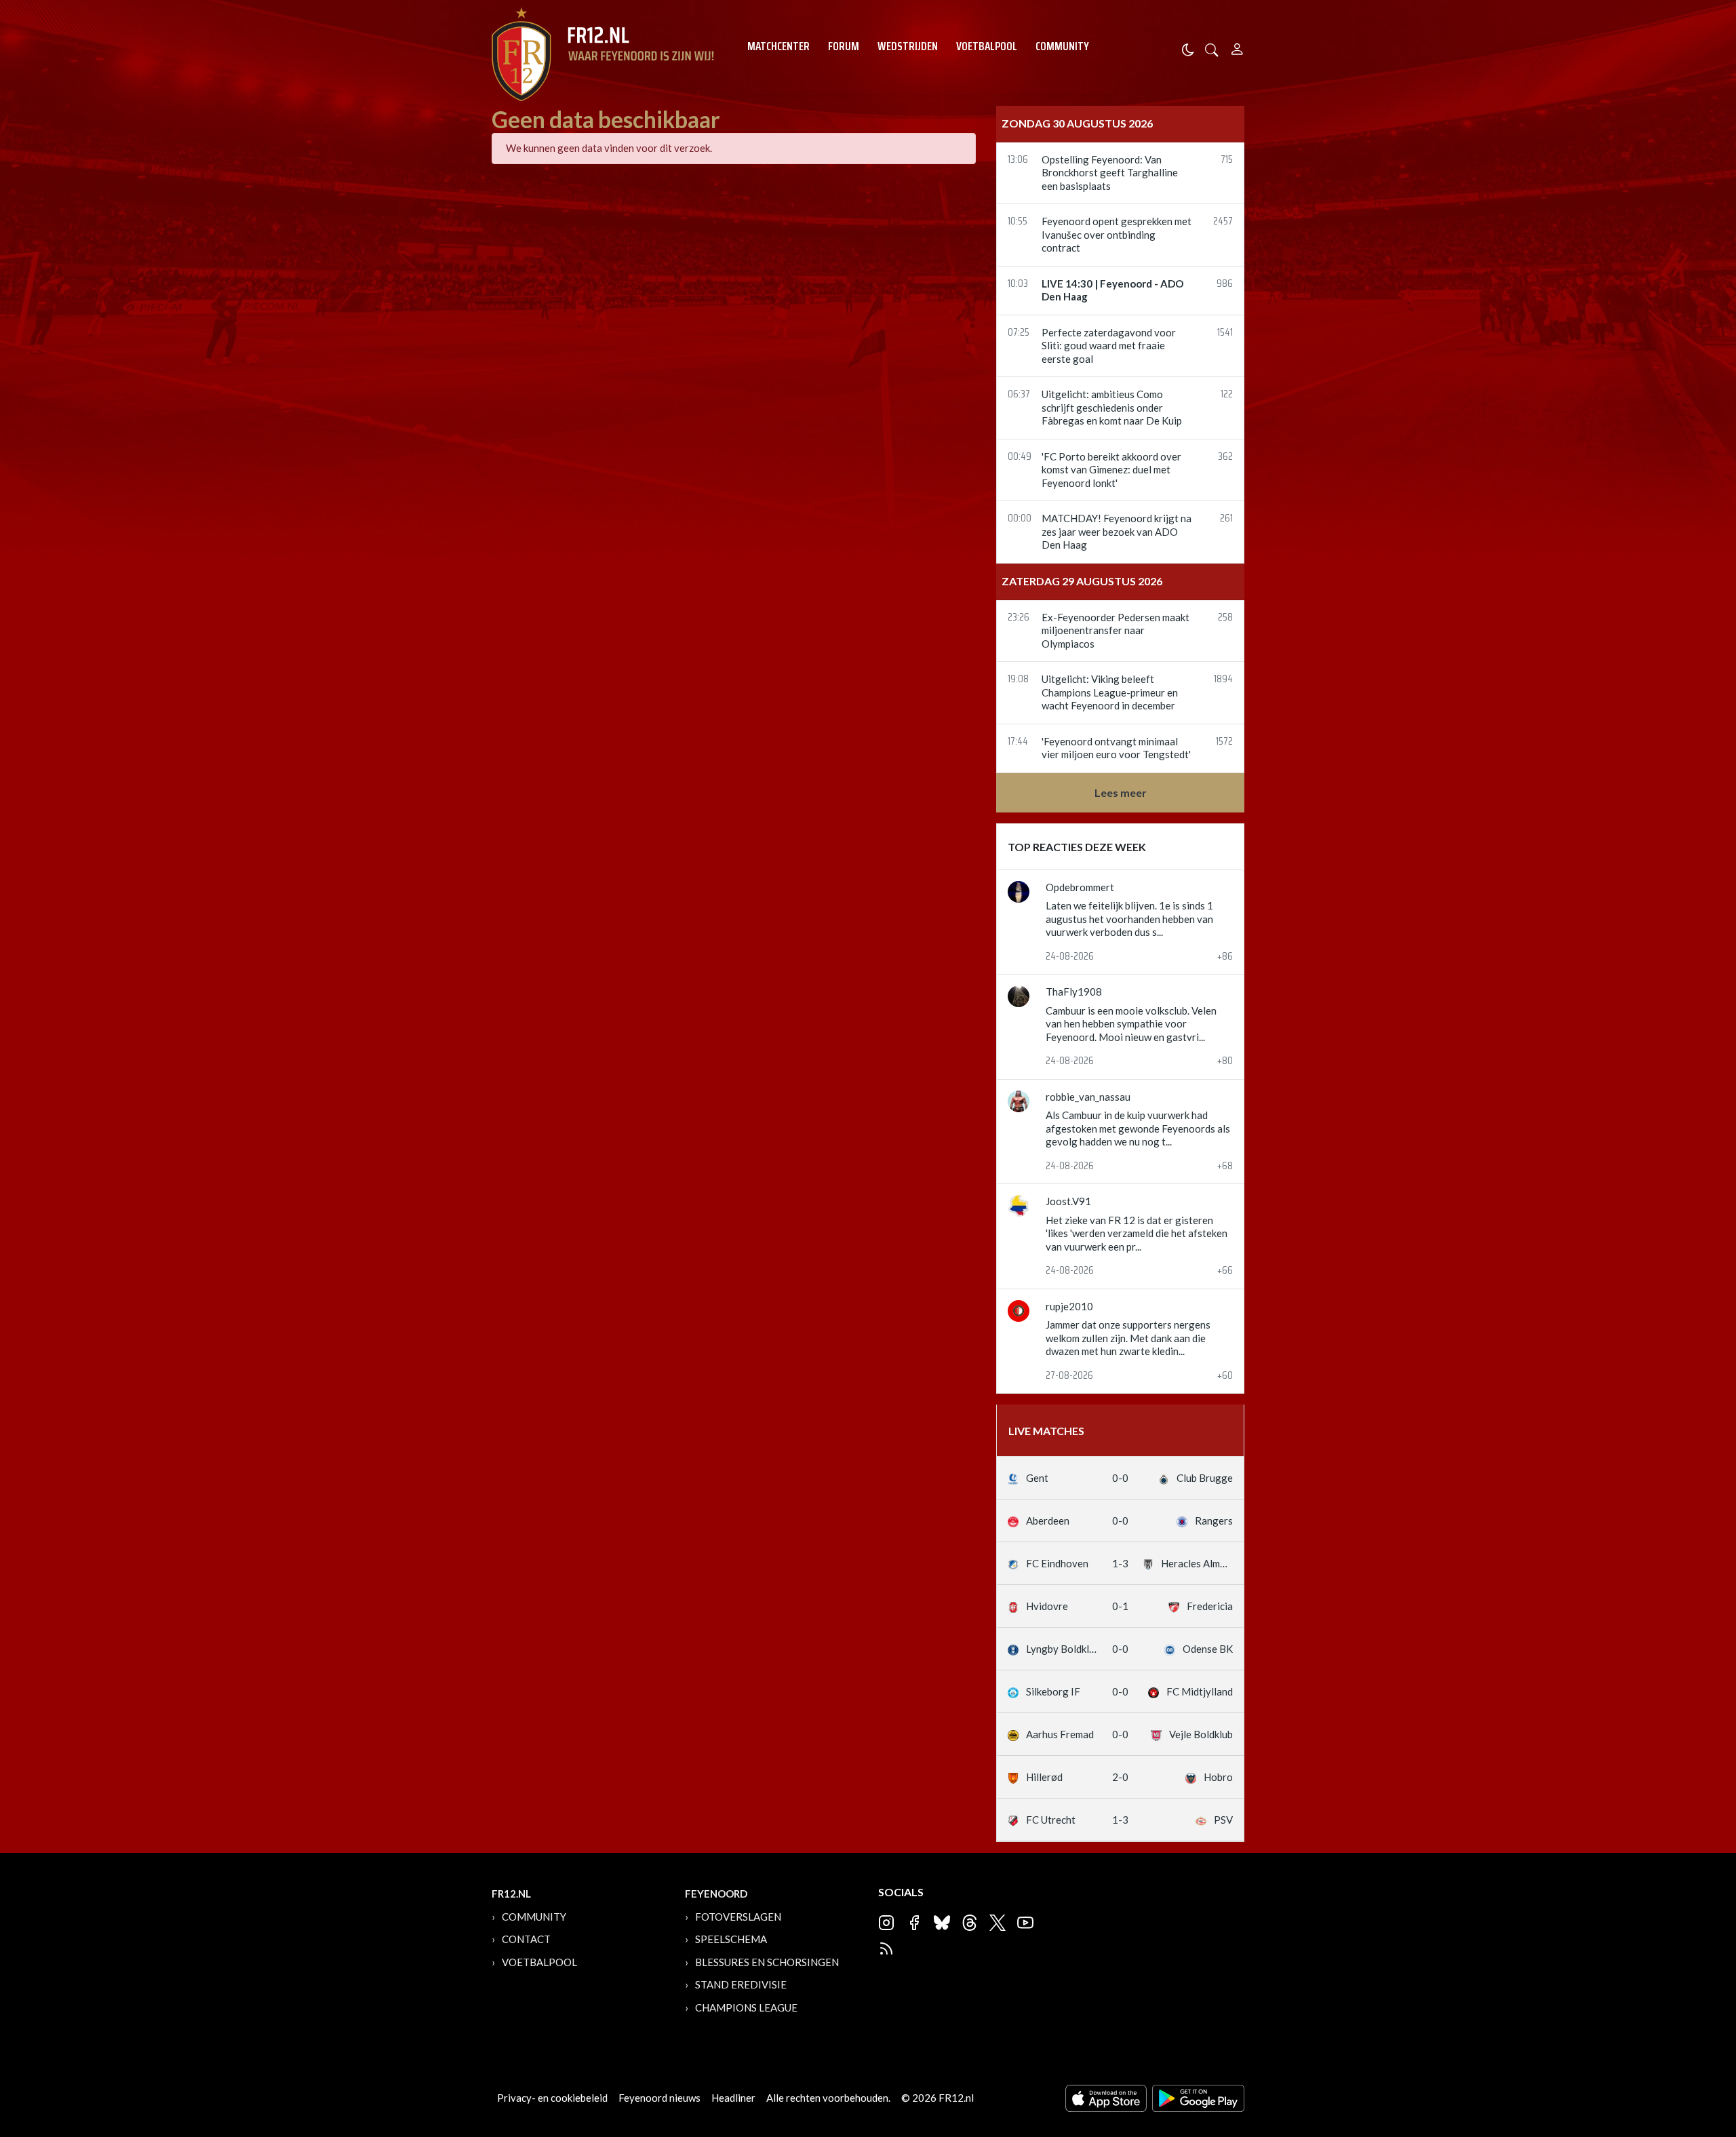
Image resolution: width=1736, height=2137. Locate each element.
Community (1062, 46)
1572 (1224, 742)
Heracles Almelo (1196, 1563)
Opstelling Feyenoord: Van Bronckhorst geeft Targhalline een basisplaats (1110, 173)
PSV (1222, 1820)
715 (1227, 160)
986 (1225, 285)
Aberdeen (1047, 1521)
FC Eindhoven (1056, 1563)
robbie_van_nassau (1088, 1097)
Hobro (1217, 1777)
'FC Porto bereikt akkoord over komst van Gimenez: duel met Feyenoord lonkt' (1111, 470)
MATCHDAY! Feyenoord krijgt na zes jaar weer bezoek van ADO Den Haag (1117, 531)
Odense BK (1207, 1649)
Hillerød (1043, 1777)
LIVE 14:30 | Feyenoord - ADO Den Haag (1112, 290)
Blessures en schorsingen (767, 1962)
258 (1225, 618)
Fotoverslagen (738, 1917)
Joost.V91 (1068, 1201)
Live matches (1046, 1431)
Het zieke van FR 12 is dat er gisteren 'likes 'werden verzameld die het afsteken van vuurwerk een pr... (1137, 1233)
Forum (844, 46)
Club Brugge (1204, 1478)
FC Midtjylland (1199, 1691)
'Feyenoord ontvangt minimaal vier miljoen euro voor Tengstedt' (1116, 748)
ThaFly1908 (1074, 992)
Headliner (733, 2098)
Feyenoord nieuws (659, 2098)
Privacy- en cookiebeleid (552, 2098)
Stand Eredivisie (741, 1984)
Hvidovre (1046, 1606)
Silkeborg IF (1052, 1691)
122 (1227, 395)
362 (1225, 457)
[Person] (1237, 47)
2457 (1223, 222)
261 (1226, 519)
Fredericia (1209, 1606)
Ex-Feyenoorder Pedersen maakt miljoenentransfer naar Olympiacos (1116, 630)
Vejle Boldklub (1200, 1734)
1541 (1225, 333)
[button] (1212, 48)
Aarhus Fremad (1059, 1734)
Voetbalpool (987, 46)
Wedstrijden (908, 46)
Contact (526, 1939)
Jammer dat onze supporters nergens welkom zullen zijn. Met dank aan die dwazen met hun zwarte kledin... (1128, 1338)
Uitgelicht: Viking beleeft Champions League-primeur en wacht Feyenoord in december (1110, 692)
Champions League (746, 2007)
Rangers (1213, 1521)
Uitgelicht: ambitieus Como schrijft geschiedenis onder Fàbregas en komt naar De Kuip (1112, 407)
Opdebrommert (1080, 887)
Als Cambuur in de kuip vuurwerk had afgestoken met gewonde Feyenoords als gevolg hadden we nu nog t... (1138, 1128)
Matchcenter (778, 46)
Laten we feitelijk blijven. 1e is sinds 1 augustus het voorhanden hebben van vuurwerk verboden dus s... (1129, 919)
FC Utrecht (1050, 1820)
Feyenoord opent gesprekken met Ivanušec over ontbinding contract (1117, 234)
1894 (1223, 680)
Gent (1036, 1478)
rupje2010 (1069, 1306)
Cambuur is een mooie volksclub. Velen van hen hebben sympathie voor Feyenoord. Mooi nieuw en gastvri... (1131, 1024)
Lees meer (1121, 792)
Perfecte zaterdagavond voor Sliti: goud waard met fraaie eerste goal (1109, 346)
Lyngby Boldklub (1061, 1649)
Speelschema (731, 1939)
